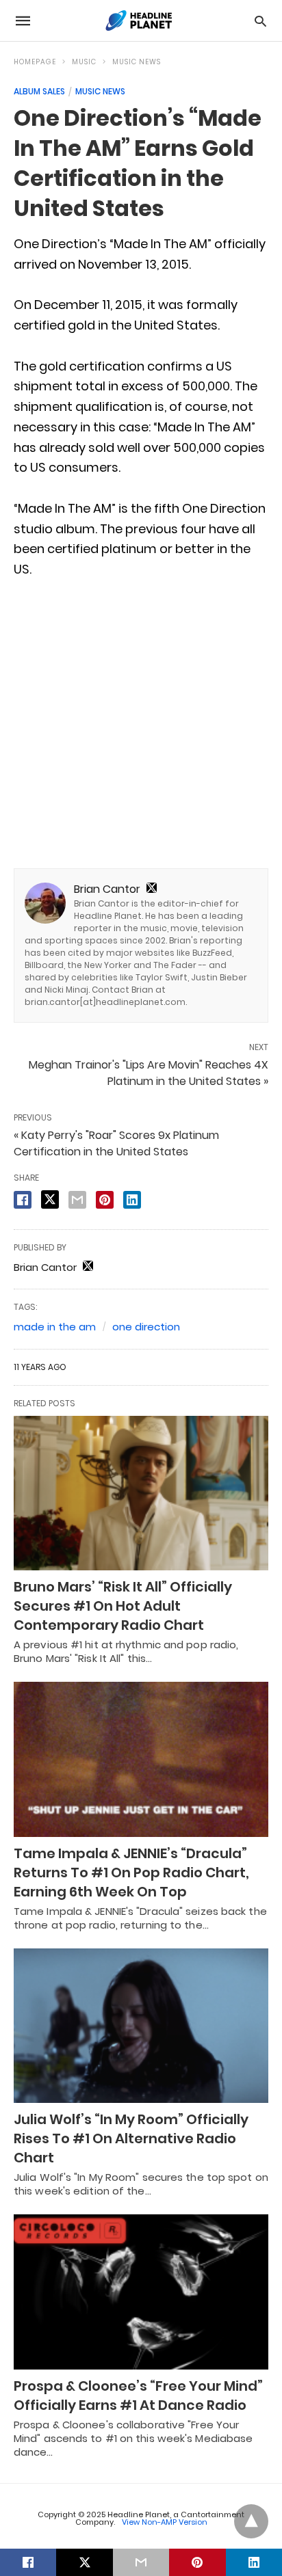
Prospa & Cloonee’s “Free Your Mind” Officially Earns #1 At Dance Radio (138, 2396)
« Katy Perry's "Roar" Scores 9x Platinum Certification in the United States (116, 1143)
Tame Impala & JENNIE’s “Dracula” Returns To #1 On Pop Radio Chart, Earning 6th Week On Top (131, 1873)
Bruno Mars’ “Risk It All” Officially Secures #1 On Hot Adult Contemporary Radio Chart (123, 1606)
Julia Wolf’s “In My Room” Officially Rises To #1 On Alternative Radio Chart (131, 2138)
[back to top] (251, 2521)
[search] (260, 21)
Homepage (35, 62)
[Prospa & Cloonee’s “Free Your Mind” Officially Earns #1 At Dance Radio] (141, 2292)
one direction (146, 1327)
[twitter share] (50, 1199)
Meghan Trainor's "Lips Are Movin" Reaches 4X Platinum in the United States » (149, 1073)
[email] (141, 2562)
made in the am (55, 1327)
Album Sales (39, 91)
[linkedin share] (132, 1200)
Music (84, 62)
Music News (137, 62)
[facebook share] (23, 1200)
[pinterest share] (105, 1200)
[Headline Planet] (140, 21)
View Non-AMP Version (165, 2522)
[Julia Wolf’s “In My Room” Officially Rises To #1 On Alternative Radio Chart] (141, 2026)
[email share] (77, 1200)
